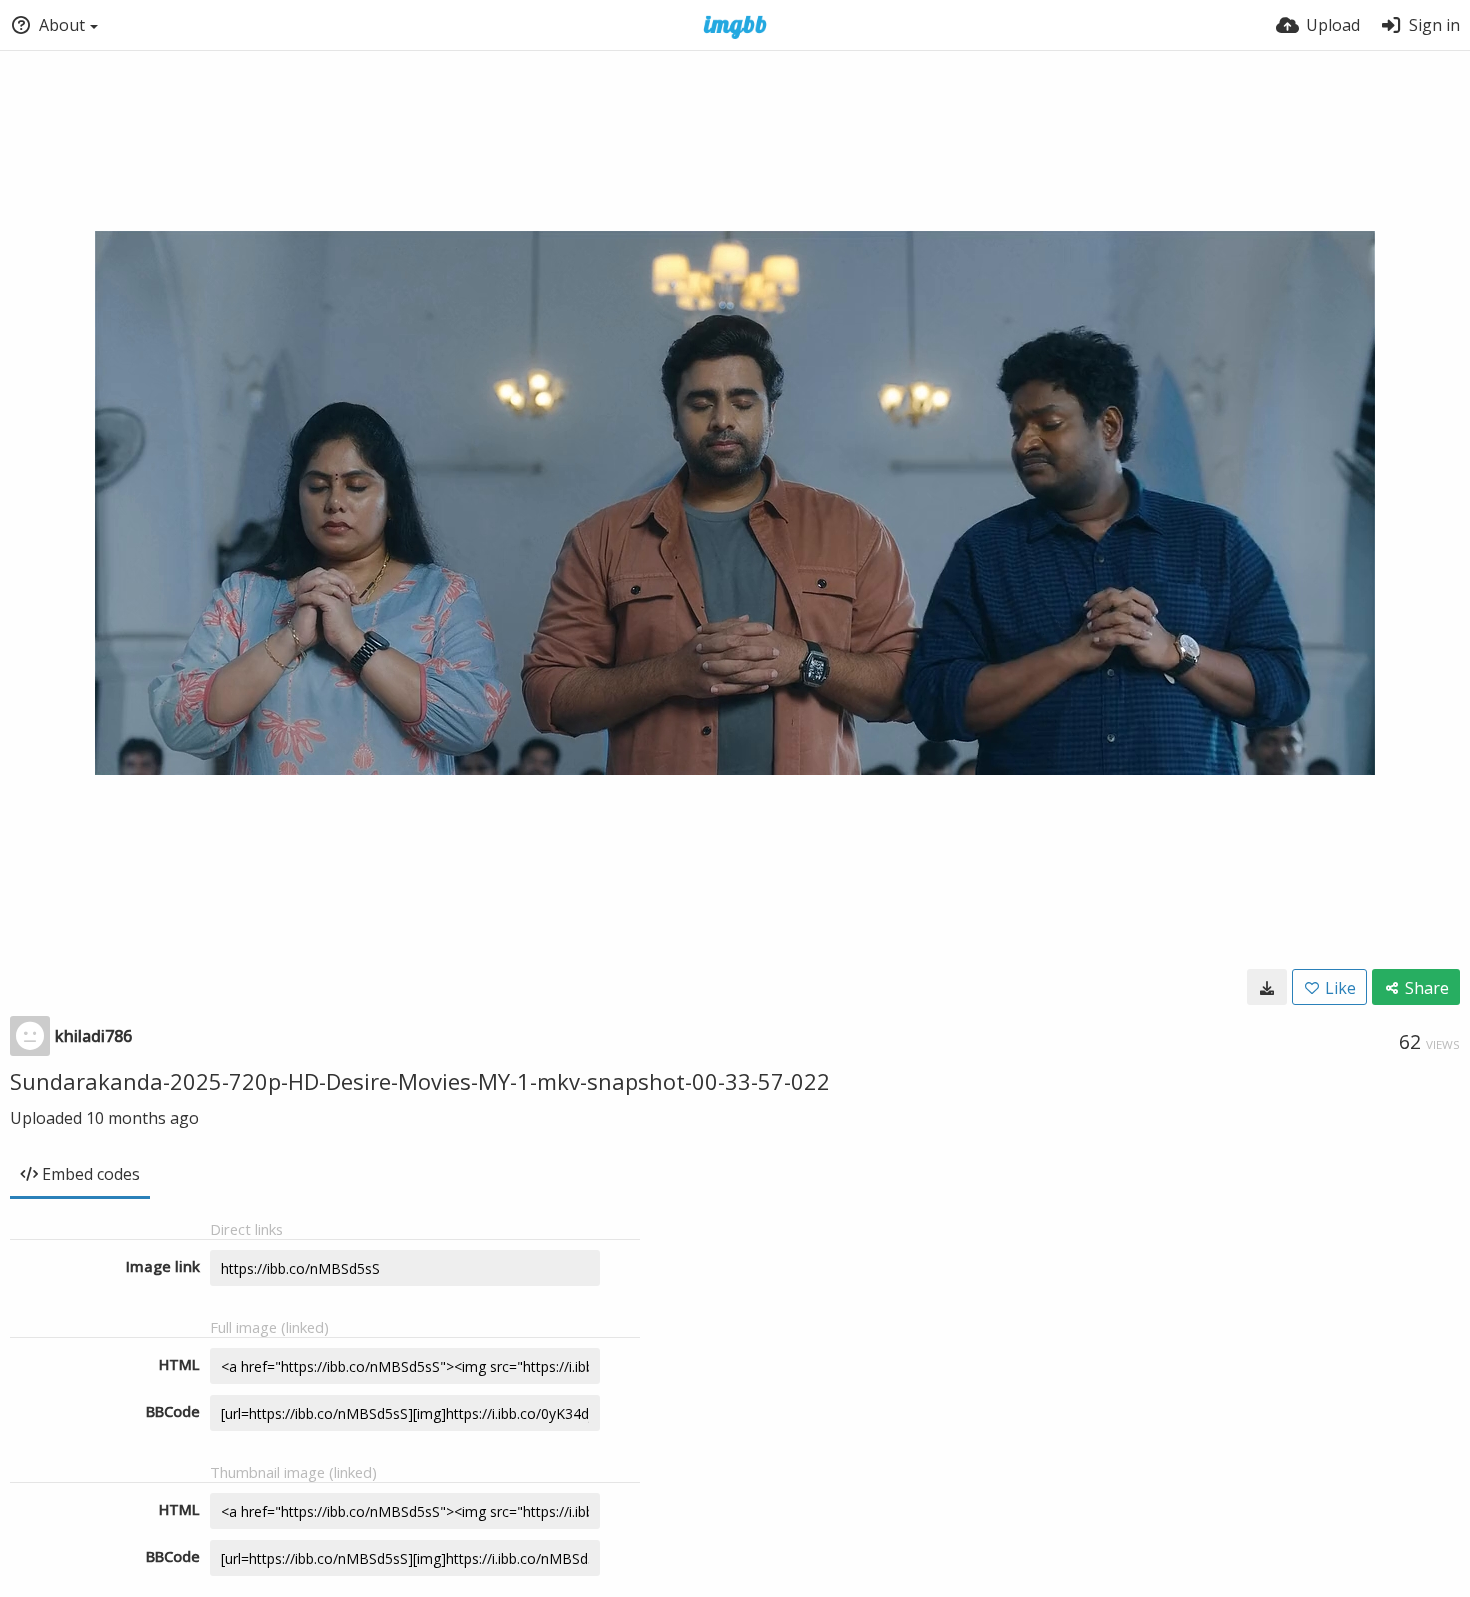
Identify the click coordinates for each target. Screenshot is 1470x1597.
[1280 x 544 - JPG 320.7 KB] (1267, 987)
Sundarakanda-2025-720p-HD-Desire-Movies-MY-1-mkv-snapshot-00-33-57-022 (420, 1081)
